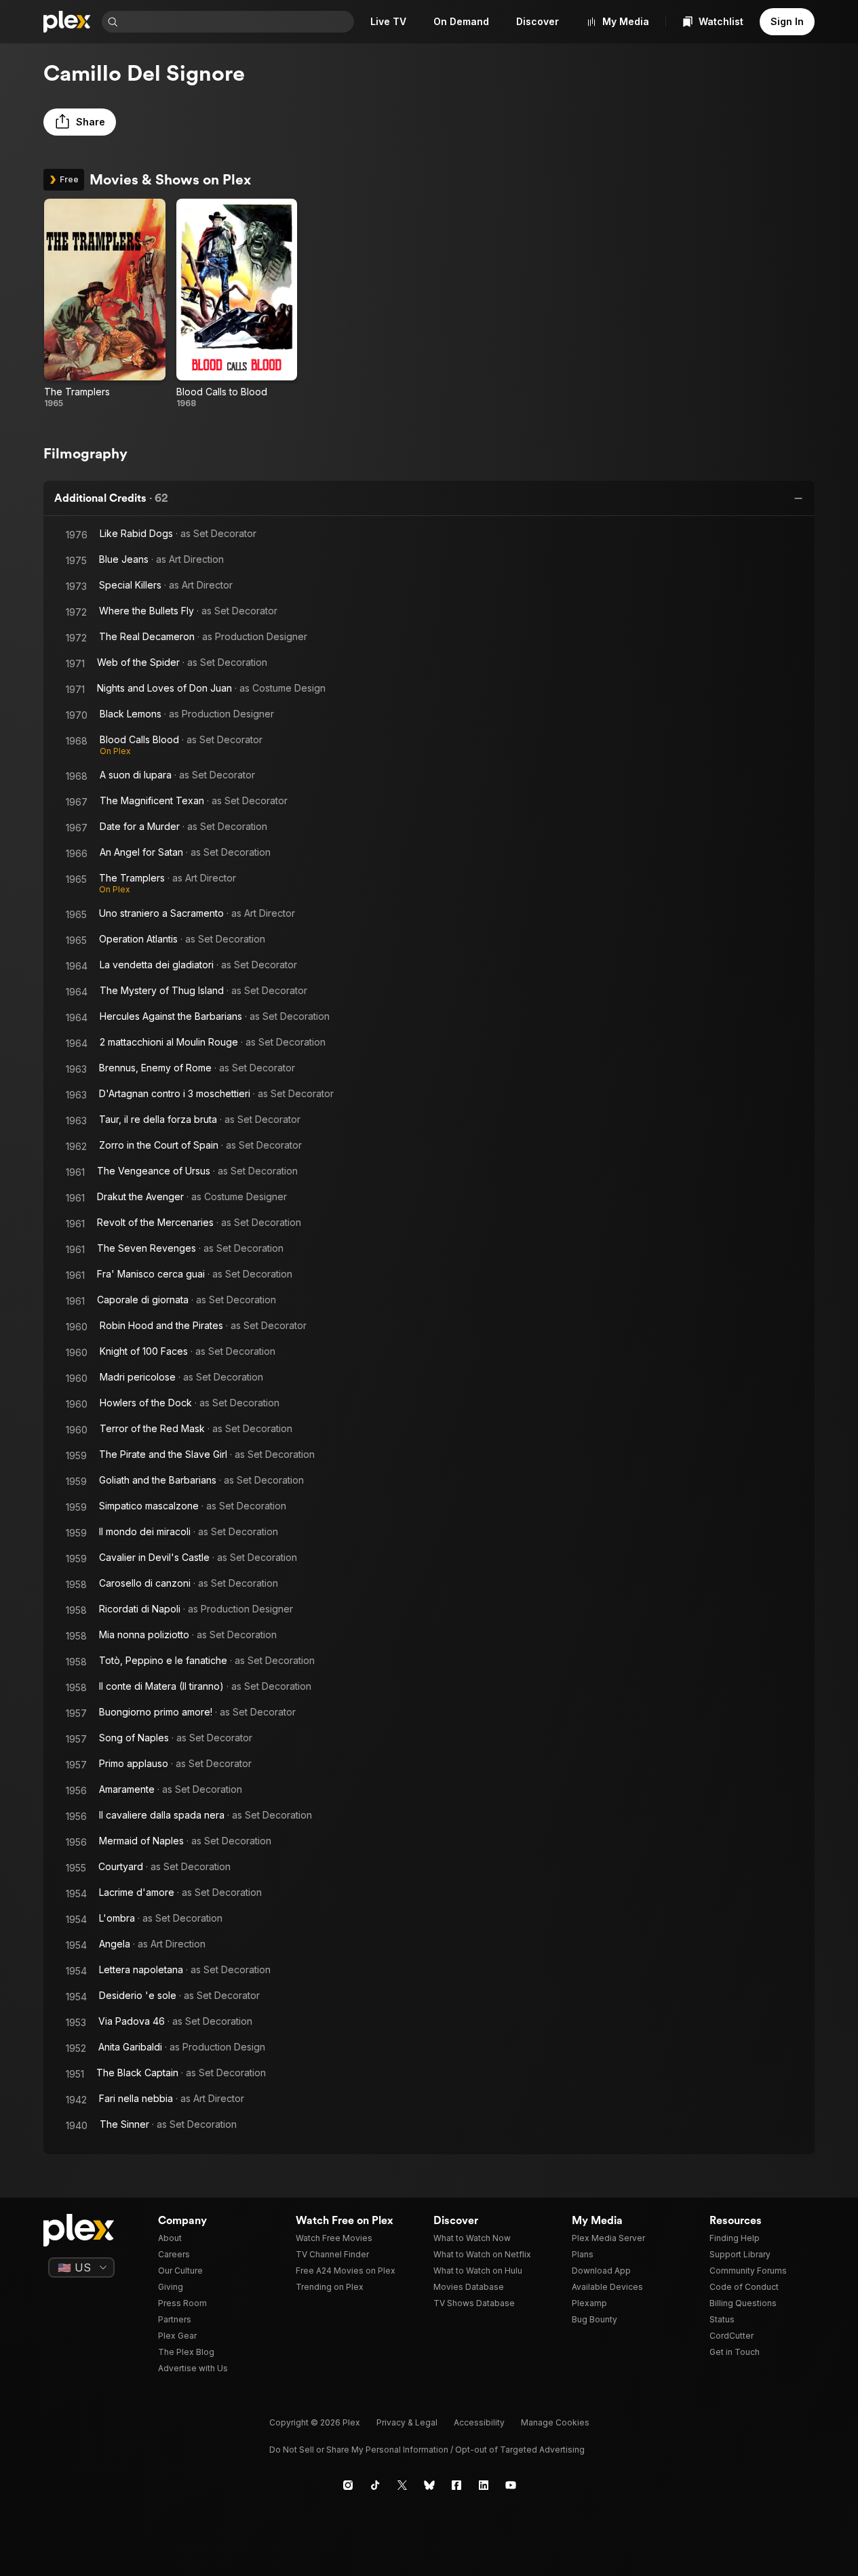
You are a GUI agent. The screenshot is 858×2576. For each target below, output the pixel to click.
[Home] (67, 22)
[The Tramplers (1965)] (105, 304)
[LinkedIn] (484, 2485)
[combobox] (237, 22)
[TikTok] (375, 2485)
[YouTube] (511, 2485)
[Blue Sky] (429, 2485)
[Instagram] (348, 2485)
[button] (80, 122)
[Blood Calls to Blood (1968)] (237, 304)
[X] (402, 2485)
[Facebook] (456, 2485)
